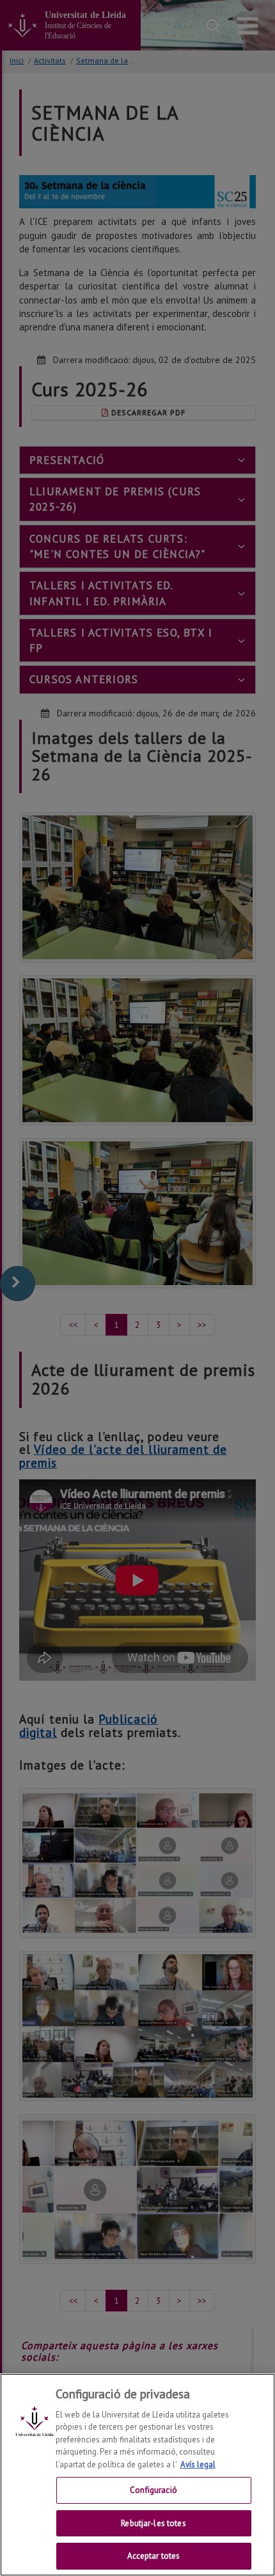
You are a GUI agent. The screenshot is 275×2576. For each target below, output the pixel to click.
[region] (137, 2475)
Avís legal (198, 2464)
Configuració (153, 2490)
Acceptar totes (154, 2556)
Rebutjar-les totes (153, 2523)
